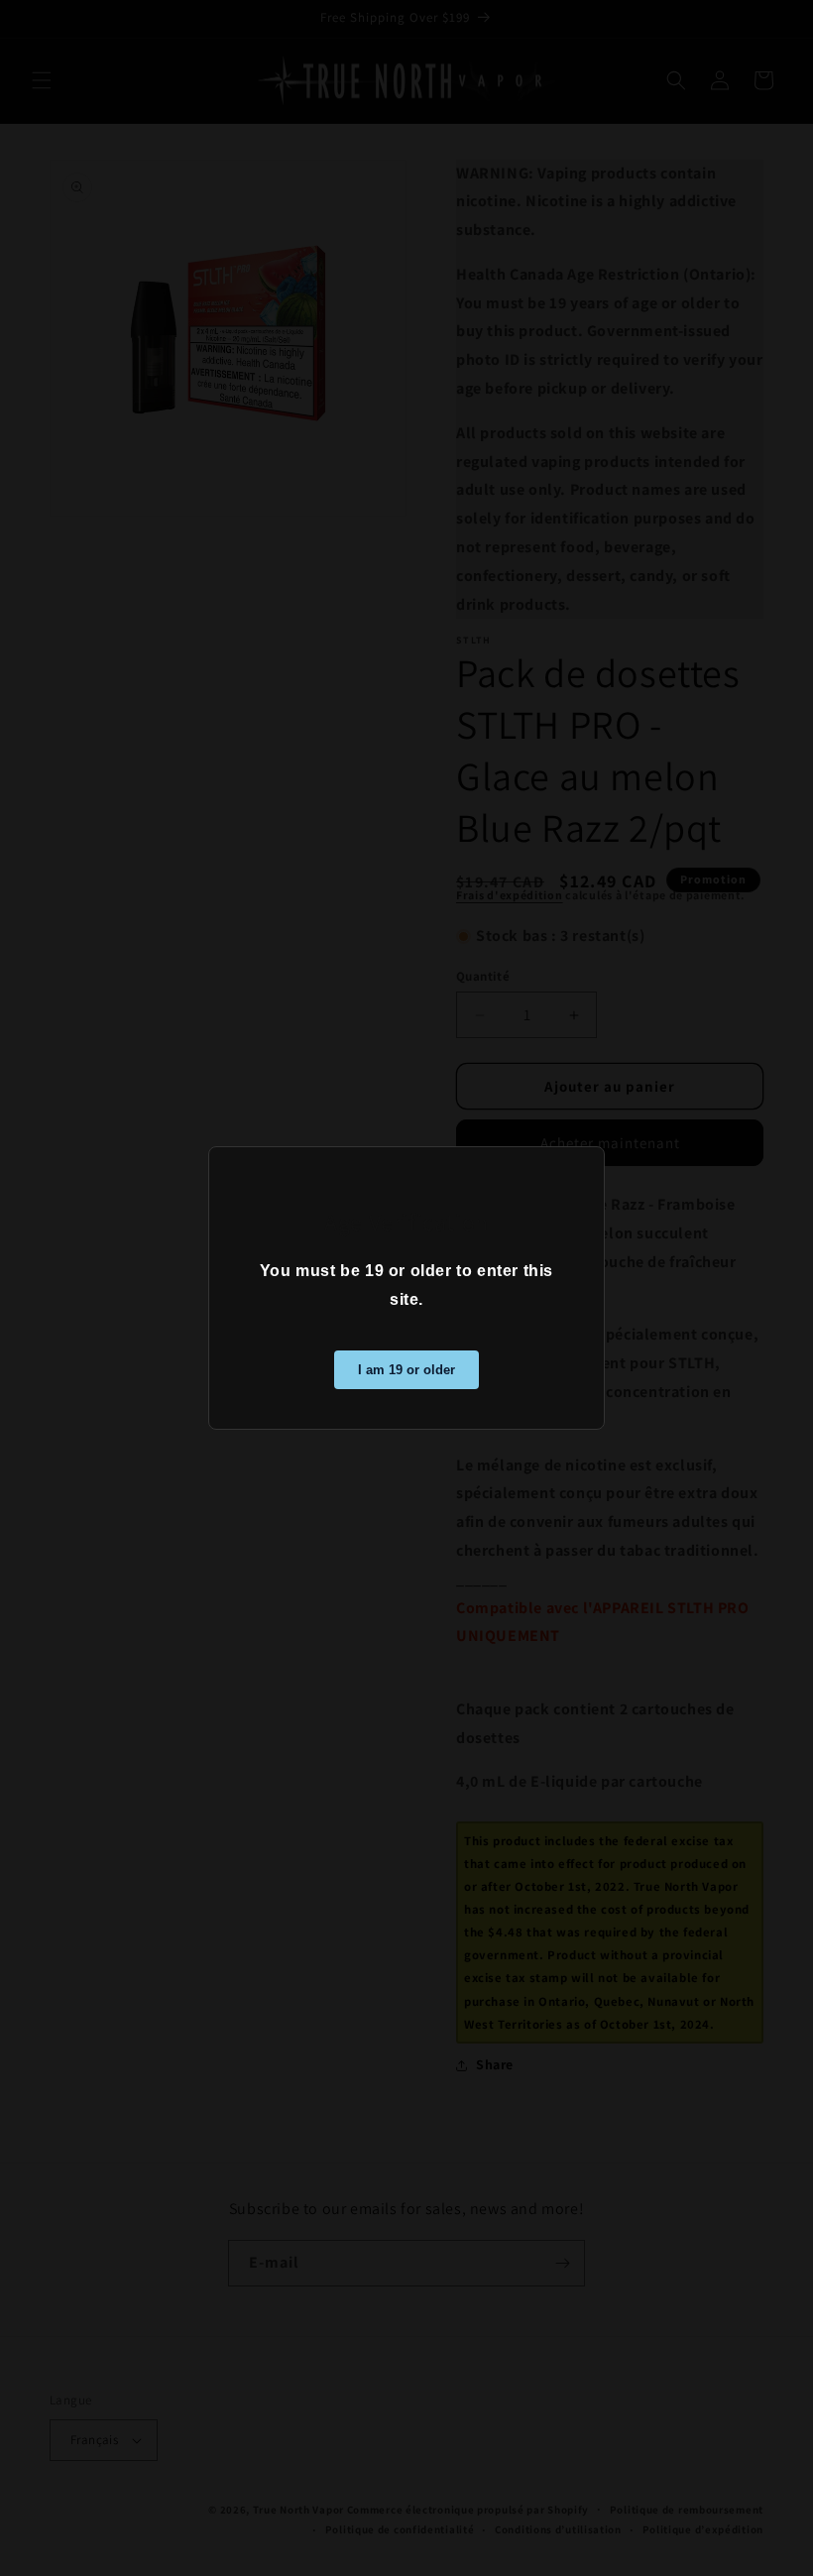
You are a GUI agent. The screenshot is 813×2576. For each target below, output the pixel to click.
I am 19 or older (406, 1370)
